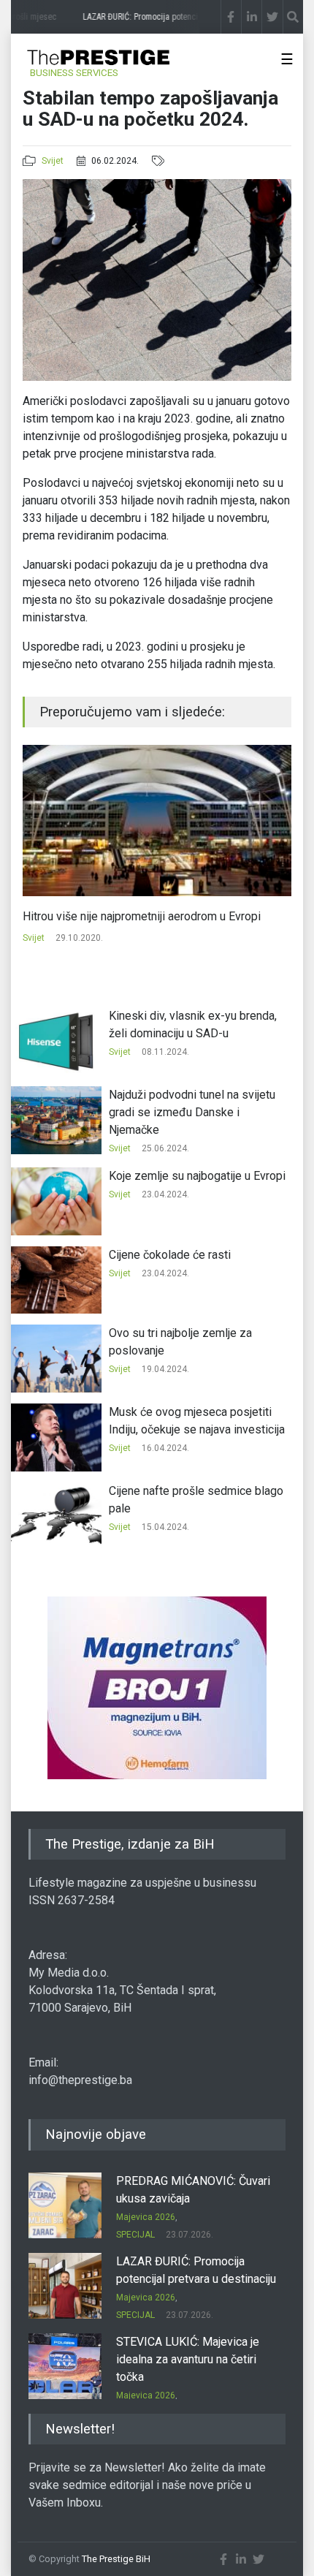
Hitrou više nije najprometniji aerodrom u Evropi (142, 916)
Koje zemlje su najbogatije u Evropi (197, 1176)
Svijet (53, 161)
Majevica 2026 (146, 2217)
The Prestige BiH (116, 2559)
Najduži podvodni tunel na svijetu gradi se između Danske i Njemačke (192, 1112)
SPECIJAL (135, 2235)
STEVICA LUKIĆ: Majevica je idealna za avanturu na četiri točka (188, 2359)
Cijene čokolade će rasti (170, 1255)
